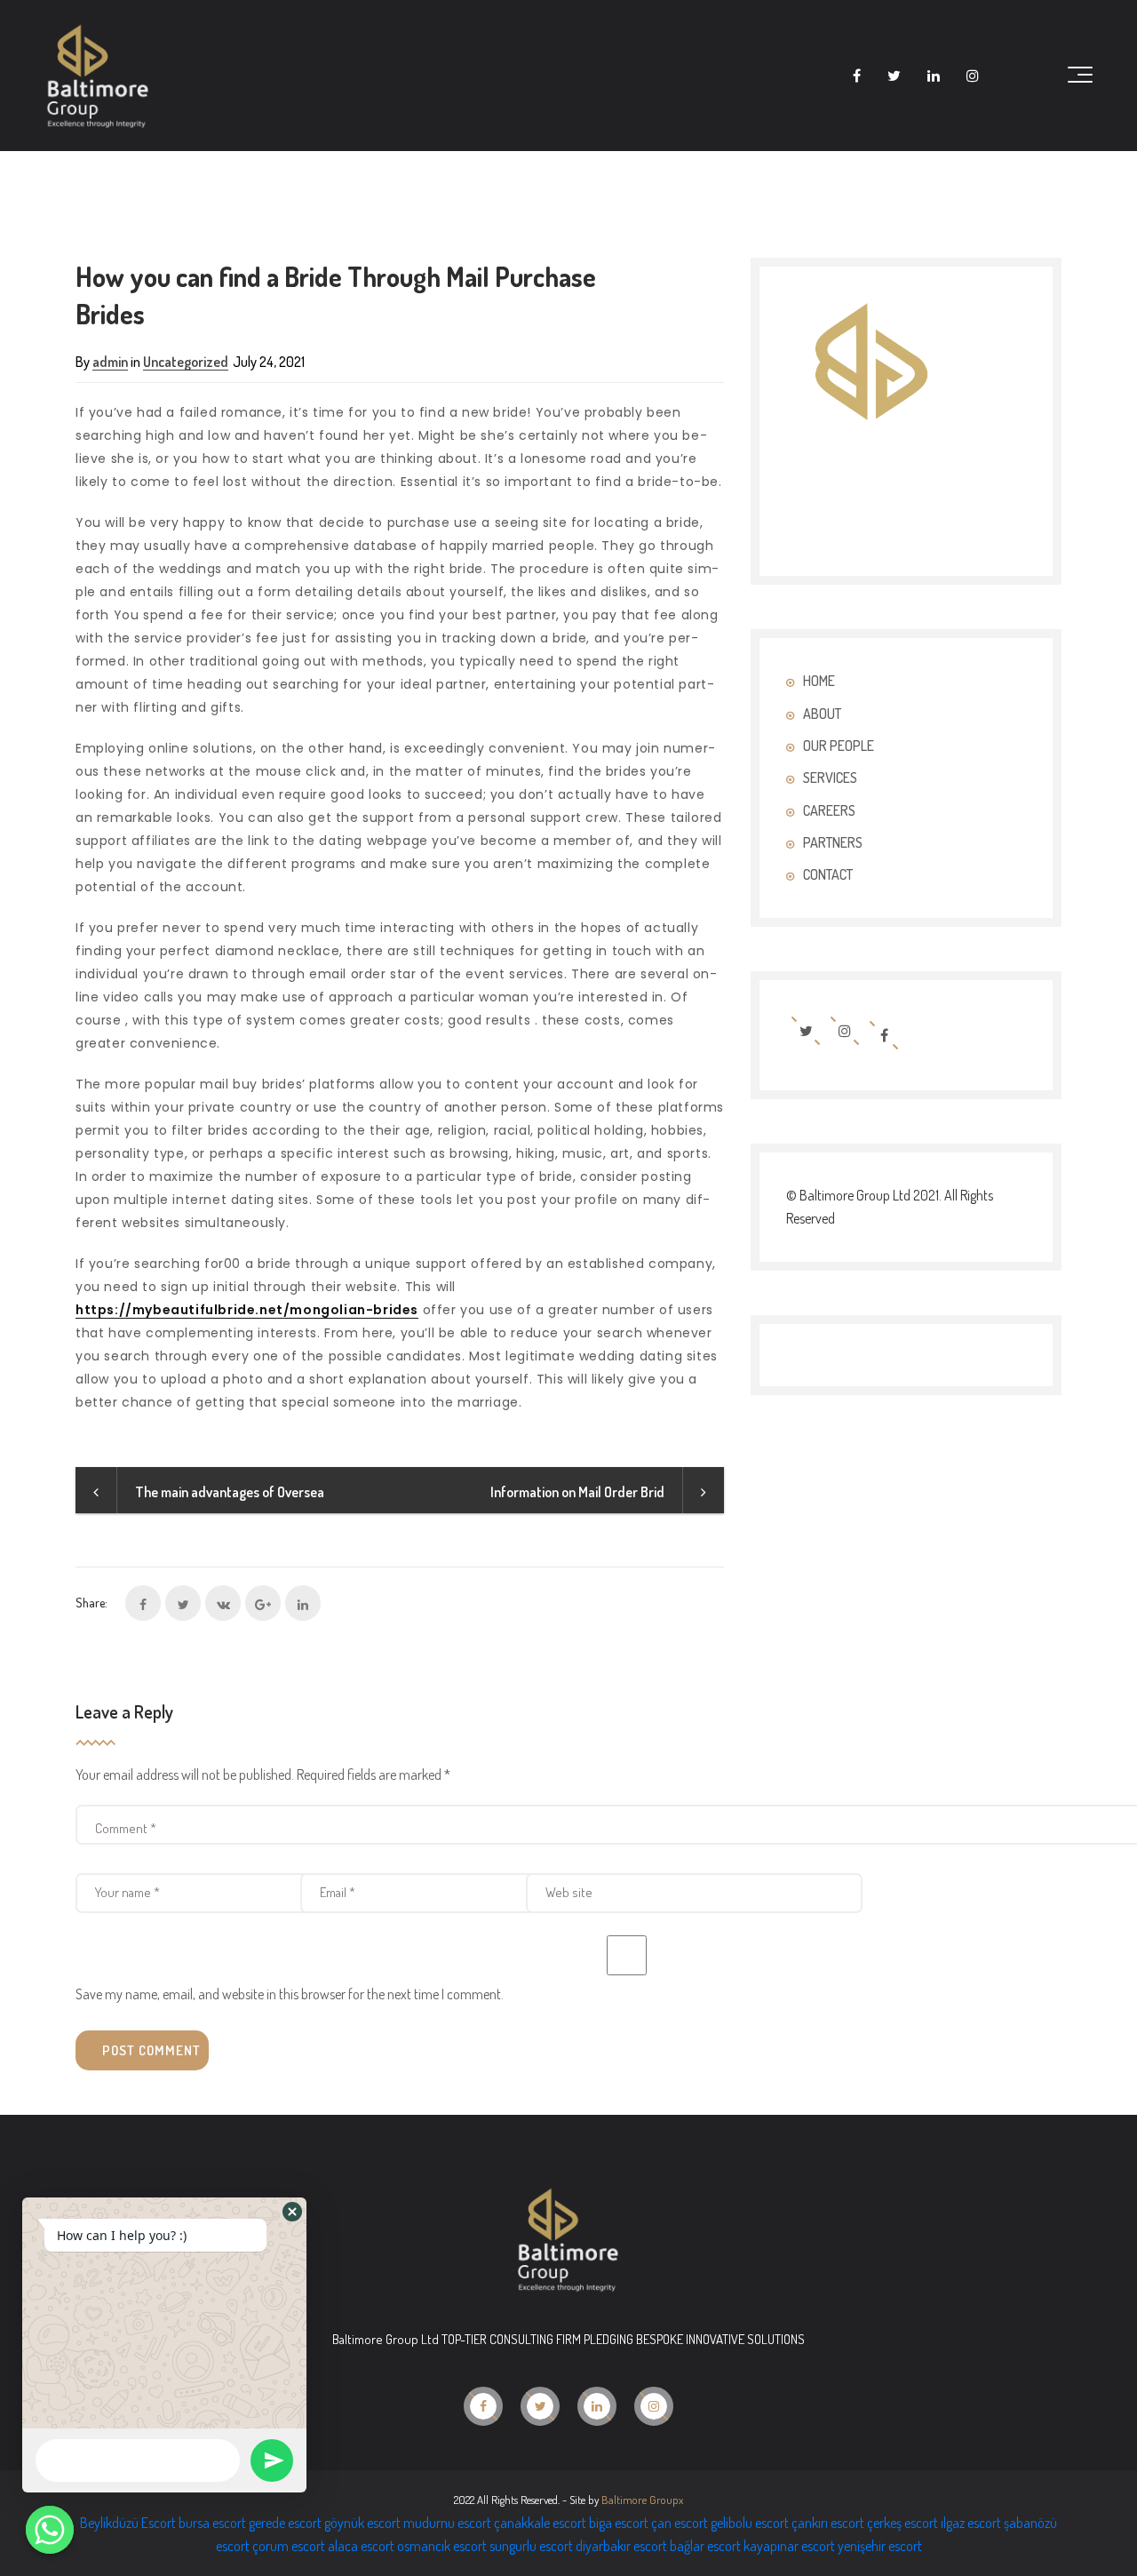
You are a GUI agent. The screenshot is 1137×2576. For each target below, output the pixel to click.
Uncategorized (186, 362)
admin (110, 362)
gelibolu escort (750, 2523)
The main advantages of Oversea (230, 1492)
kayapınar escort (789, 2546)
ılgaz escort (971, 2523)
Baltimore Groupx (642, 2500)
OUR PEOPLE (839, 746)
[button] (292, 2212)
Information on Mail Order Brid (577, 1492)
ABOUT (822, 714)
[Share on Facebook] (143, 1603)
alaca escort (361, 2546)
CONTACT (828, 874)
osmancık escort (442, 2546)
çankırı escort (828, 2523)
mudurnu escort (447, 2523)
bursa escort (212, 2523)
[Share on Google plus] (263, 1603)
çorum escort (289, 2546)
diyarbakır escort (621, 2546)
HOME (819, 681)
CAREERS (829, 810)
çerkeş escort (902, 2523)
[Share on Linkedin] (303, 1603)
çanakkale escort (540, 2523)
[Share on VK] (223, 1603)
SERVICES (830, 778)
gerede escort (285, 2523)
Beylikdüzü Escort (128, 2523)
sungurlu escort (531, 2546)
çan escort (680, 2523)
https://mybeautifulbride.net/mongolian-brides (247, 1310)
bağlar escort (705, 2546)
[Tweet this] (183, 1603)
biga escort (619, 2523)
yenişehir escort (880, 2546)
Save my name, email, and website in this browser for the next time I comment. (290, 1994)
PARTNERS (833, 842)
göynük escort (362, 2523)
